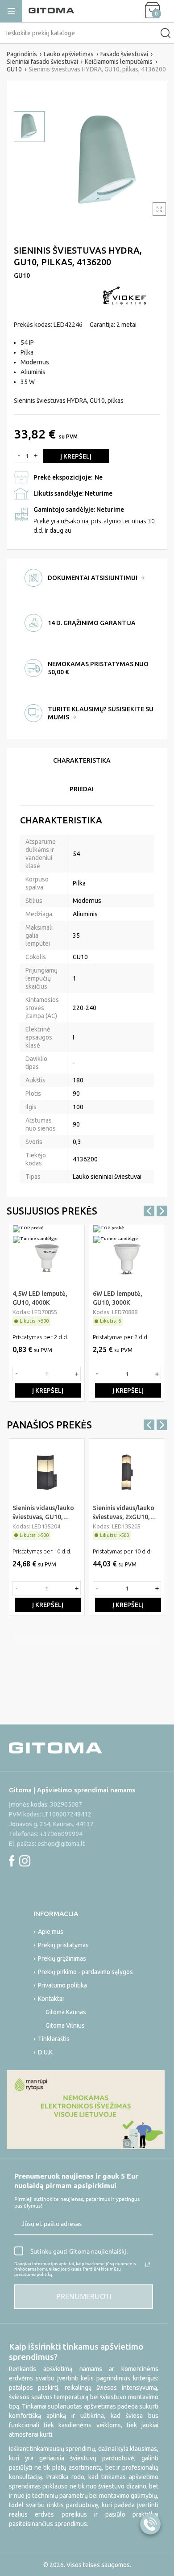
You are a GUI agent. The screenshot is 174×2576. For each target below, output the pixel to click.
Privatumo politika (62, 1985)
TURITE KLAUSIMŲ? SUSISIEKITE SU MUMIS (101, 713)
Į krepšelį (76, 456)
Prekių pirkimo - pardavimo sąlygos (85, 1972)
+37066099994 (61, 1834)
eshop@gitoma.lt (61, 1844)
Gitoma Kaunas (66, 2012)
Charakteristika (82, 760)
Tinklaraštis (54, 2039)
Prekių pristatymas (63, 1945)
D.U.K (45, 2052)
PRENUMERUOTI (84, 2296)
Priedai (82, 789)
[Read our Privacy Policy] (148, 2265)
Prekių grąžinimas (62, 1958)
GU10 (22, 276)
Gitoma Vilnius (65, 2025)
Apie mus (51, 1932)
